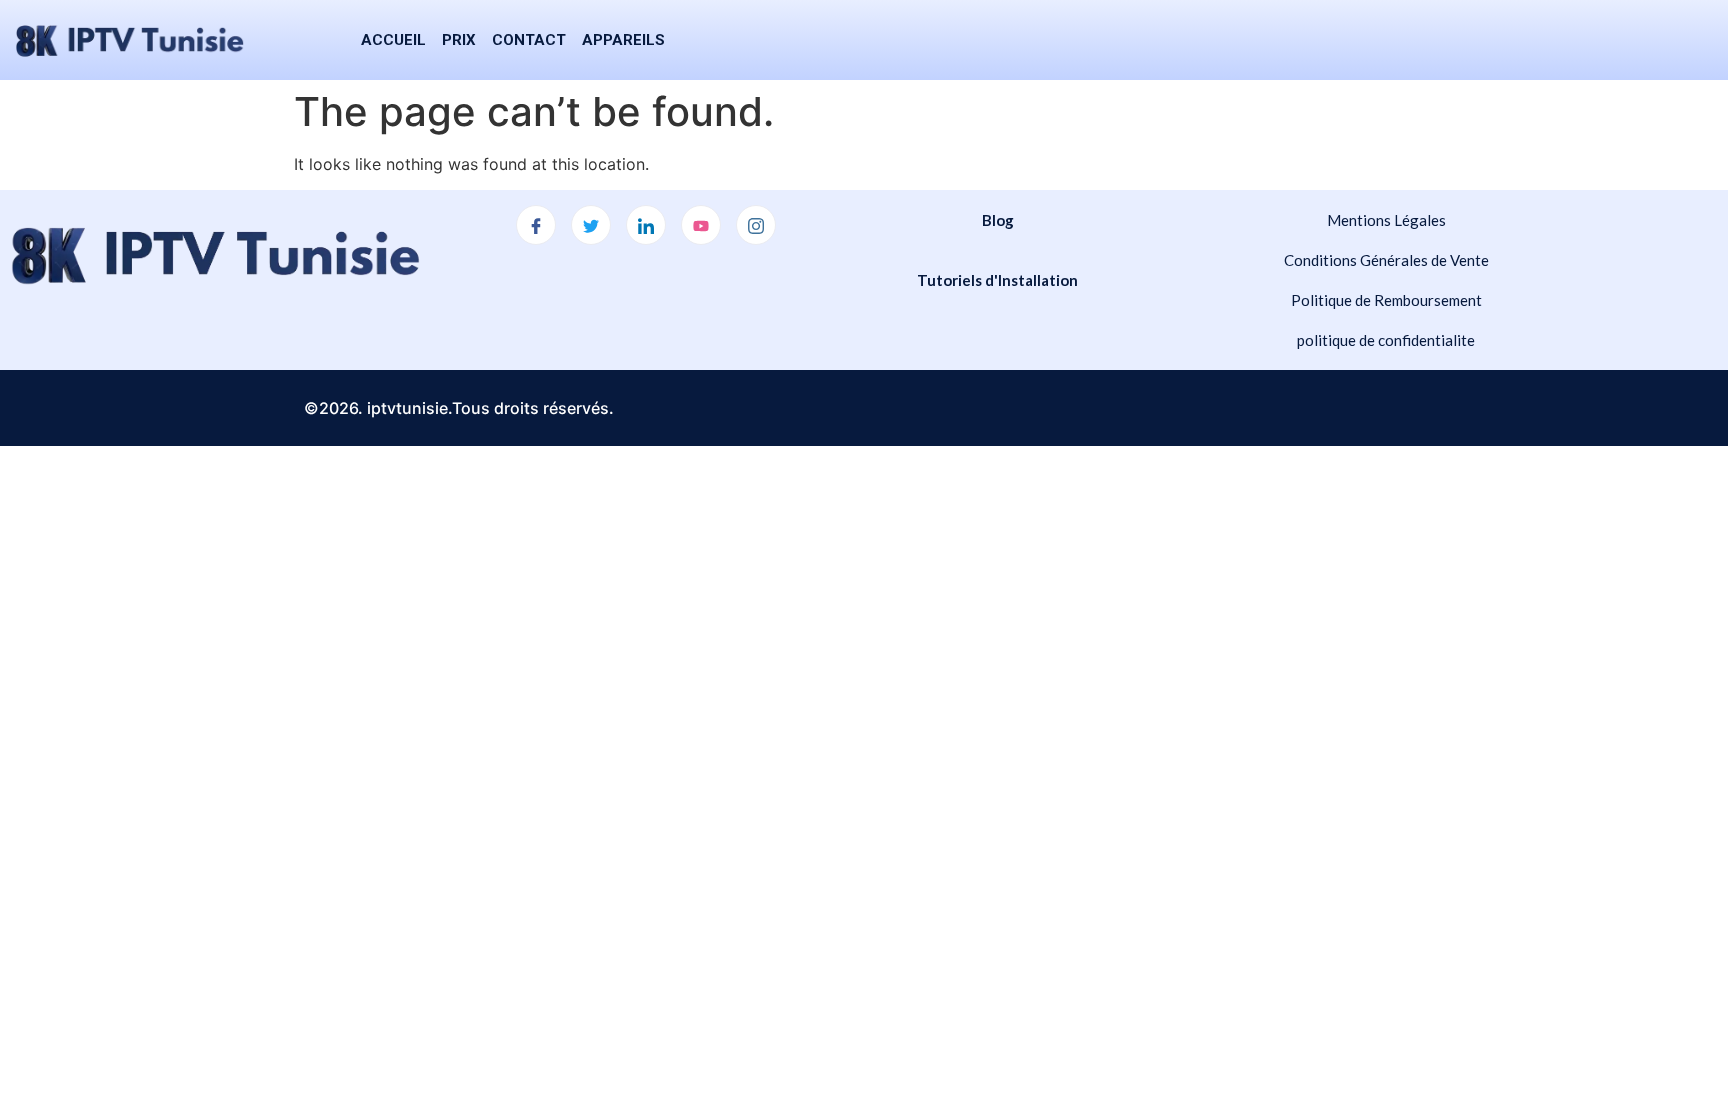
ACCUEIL (393, 40)
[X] (591, 225)
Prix (459, 40)
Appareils (623, 40)
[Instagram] (756, 225)
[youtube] (701, 225)
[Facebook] (536, 225)
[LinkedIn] (646, 225)
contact (529, 40)
